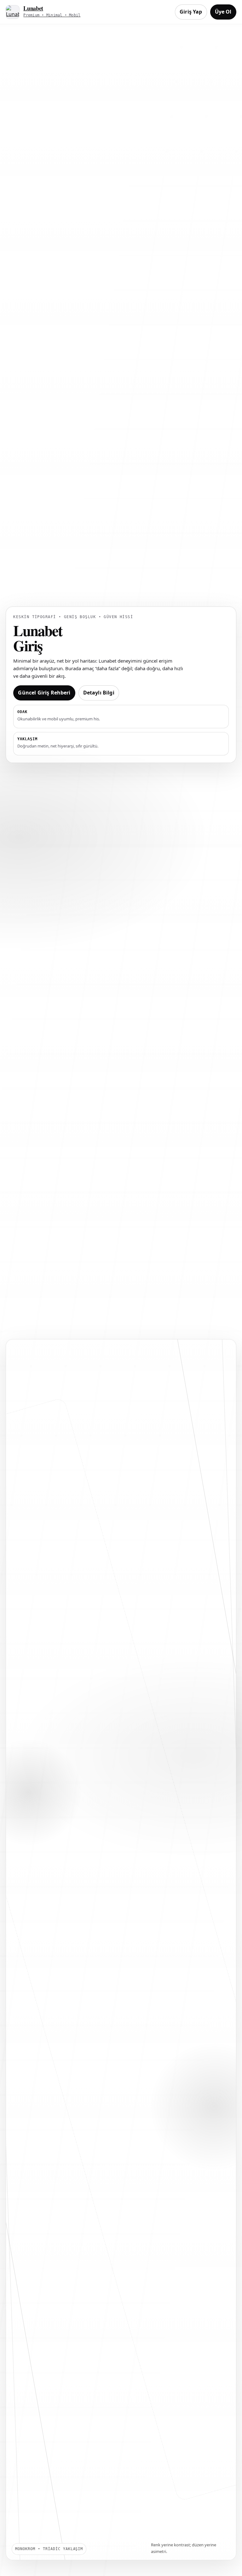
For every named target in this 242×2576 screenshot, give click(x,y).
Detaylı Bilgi (99, 693)
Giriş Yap (191, 12)
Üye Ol (223, 12)
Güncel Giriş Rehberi (44, 693)
